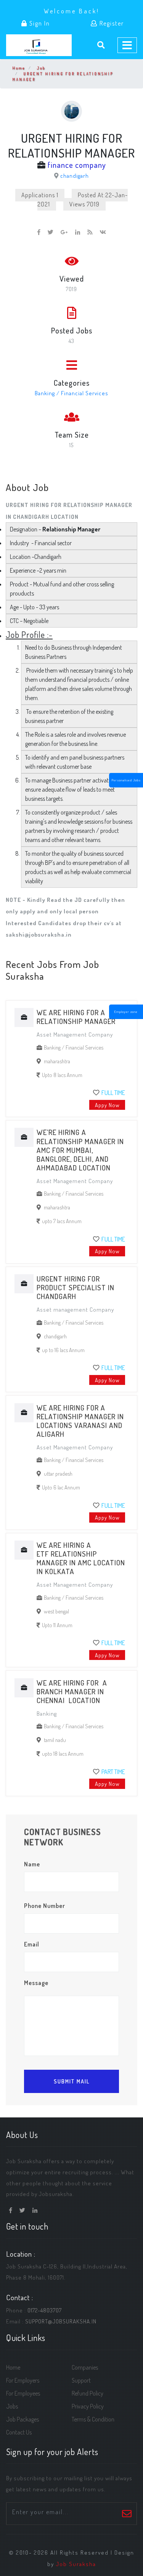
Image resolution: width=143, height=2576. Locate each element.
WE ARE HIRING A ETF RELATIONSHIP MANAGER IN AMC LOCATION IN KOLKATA (81, 1558)
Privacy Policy (88, 2406)
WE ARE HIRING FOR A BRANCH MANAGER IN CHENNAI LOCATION (72, 1691)
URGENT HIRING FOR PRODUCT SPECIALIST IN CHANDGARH (76, 1287)
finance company (77, 165)
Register (111, 23)
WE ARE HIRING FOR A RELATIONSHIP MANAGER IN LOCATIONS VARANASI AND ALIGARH (80, 1421)
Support (81, 2380)
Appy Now (107, 1105)
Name (32, 1864)
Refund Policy (88, 2393)
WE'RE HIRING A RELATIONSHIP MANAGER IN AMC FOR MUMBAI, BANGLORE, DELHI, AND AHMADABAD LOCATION (80, 1150)
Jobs (12, 2406)
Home (19, 68)
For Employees (23, 2393)
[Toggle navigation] (127, 45)
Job (41, 68)
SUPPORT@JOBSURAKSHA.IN (61, 2321)
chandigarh (75, 175)
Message (36, 1983)
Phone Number (45, 1906)
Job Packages (22, 2419)
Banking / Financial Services (71, 393)
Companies (85, 2367)
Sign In (39, 23)
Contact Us (19, 2432)
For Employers (23, 2380)
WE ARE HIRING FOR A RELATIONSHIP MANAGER (76, 1017)
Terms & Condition (93, 2419)
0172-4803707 (45, 2310)
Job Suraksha (76, 2564)
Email (32, 1944)
